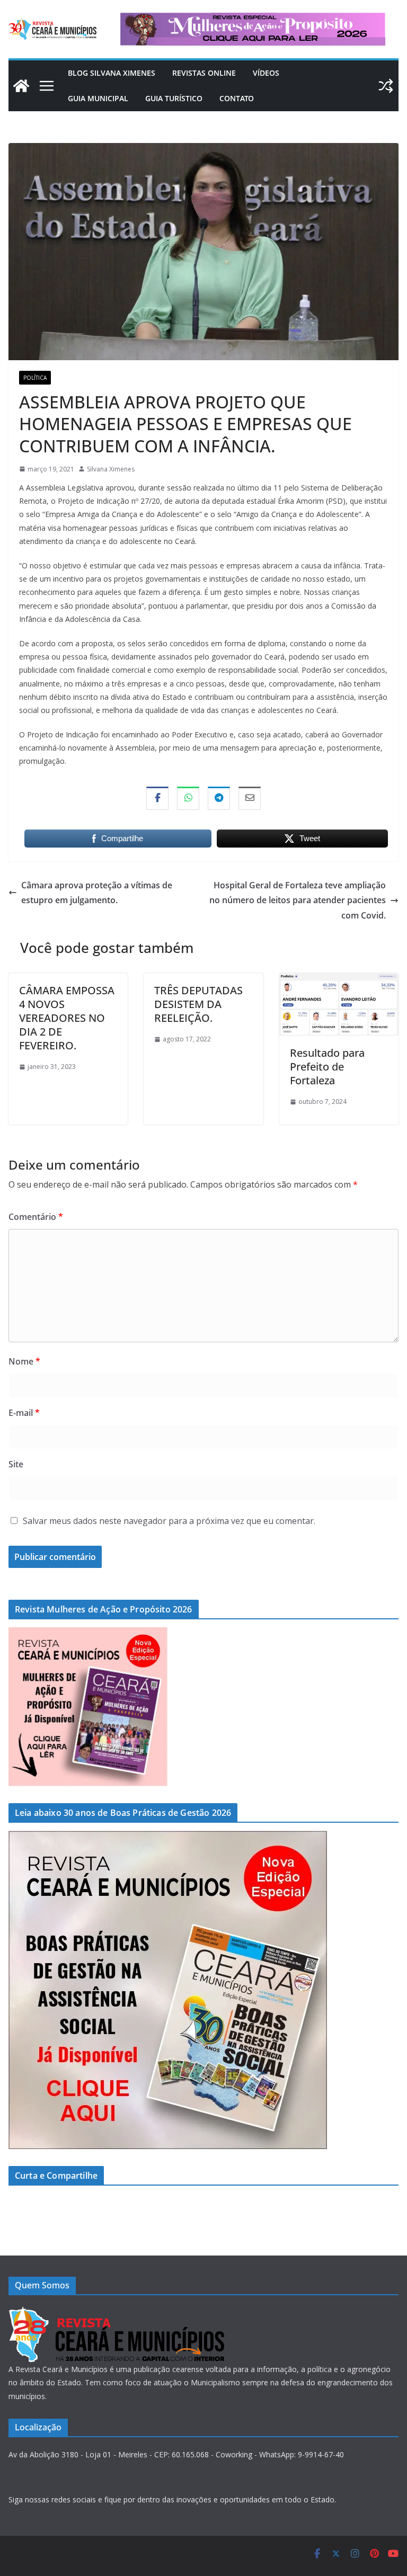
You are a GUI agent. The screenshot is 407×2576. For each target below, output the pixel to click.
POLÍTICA (35, 378)
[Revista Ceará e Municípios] (21, 86)
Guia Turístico (174, 98)
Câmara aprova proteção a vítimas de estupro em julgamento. (97, 893)
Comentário (36, 1217)
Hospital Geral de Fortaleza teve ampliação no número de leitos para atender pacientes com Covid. (298, 901)
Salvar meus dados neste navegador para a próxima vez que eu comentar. (169, 1521)
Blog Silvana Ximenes (112, 73)
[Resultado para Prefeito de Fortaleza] (339, 981)
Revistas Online (204, 73)
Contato (237, 98)
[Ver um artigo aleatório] (386, 86)
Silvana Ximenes (111, 469)
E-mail (24, 1413)
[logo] (116, 2312)
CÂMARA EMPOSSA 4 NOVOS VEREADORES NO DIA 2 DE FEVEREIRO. (67, 1018)
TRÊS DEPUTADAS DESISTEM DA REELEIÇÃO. (198, 1004)
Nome (24, 1361)
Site (16, 1464)
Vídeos (266, 73)
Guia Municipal (98, 98)
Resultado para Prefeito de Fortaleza (327, 1067)
